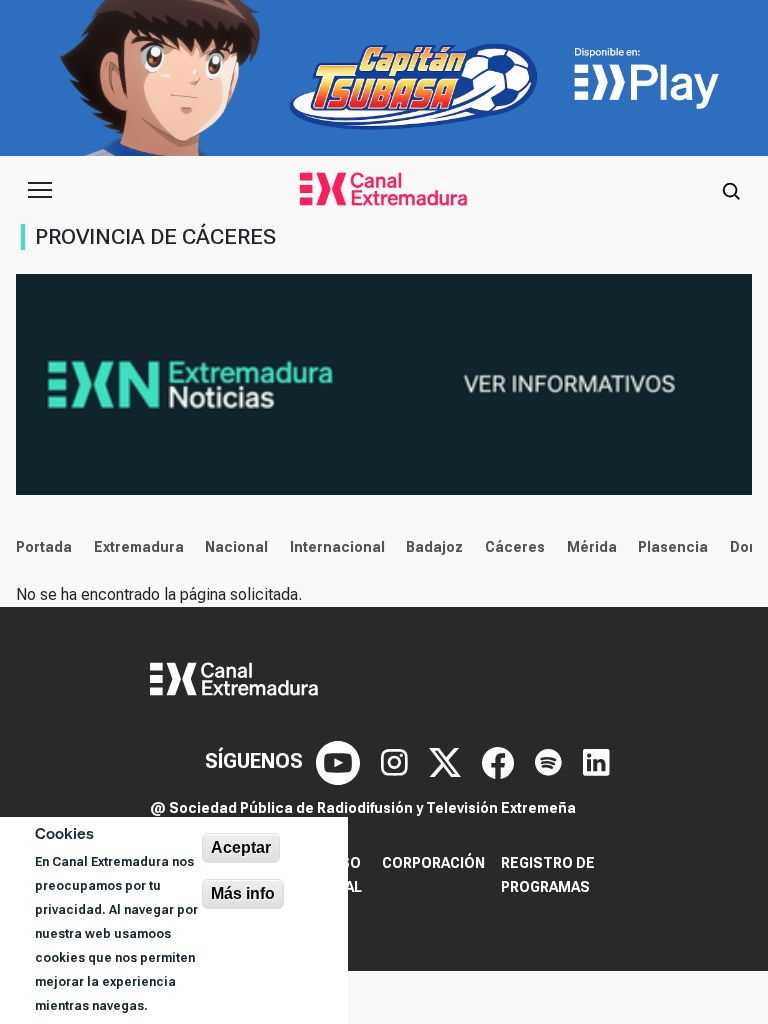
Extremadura (139, 547)
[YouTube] (340, 761)
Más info (243, 893)
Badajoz (434, 547)
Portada (44, 547)
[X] (447, 761)
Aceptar (241, 847)
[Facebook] (500, 761)
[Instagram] (397, 761)
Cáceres (515, 547)
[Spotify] (551, 761)
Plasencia (673, 547)
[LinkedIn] (596, 761)
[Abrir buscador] (731, 190)
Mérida (592, 547)
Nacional (236, 547)
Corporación (433, 863)
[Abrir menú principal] (40, 190)
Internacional (337, 547)
